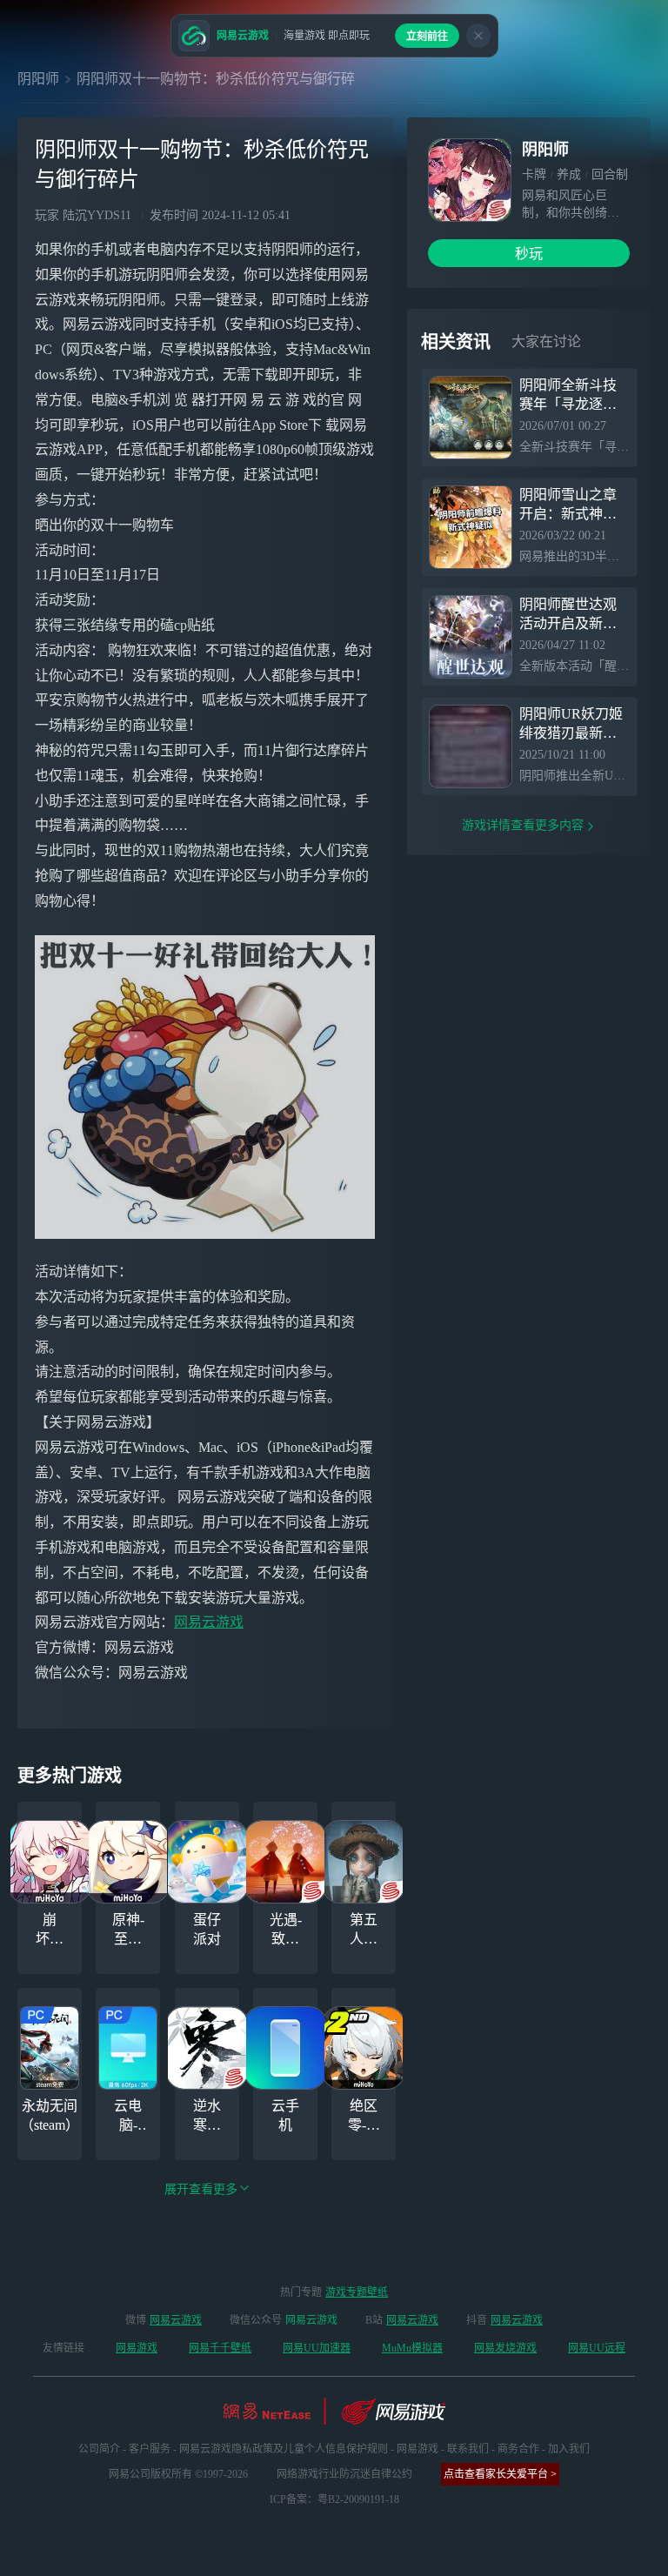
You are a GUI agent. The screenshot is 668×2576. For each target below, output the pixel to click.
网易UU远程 (597, 2348)
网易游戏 (137, 2348)
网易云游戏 (209, 1622)
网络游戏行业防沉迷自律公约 (344, 2474)
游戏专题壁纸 (357, 2292)
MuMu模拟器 (412, 2348)
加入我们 (569, 2449)
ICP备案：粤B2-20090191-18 (334, 2499)
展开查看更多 (201, 2189)
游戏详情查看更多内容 (523, 825)
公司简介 (99, 2449)
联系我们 (468, 2449)
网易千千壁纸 (220, 2348)
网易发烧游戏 (505, 2348)
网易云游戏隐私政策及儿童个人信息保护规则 (284, 2449)
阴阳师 (38, 79)
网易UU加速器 (317, 2348)
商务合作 (518, 2449)
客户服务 (150, 2449)
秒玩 (529, 254)
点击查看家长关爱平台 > (500, 2474)
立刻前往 (427, 37)
